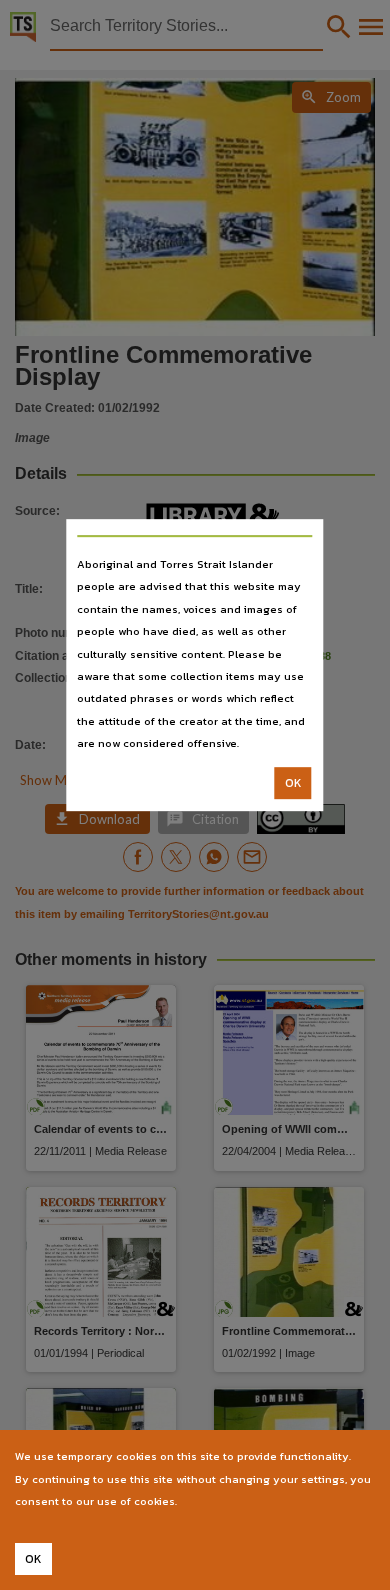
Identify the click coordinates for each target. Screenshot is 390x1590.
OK (293, 783)
